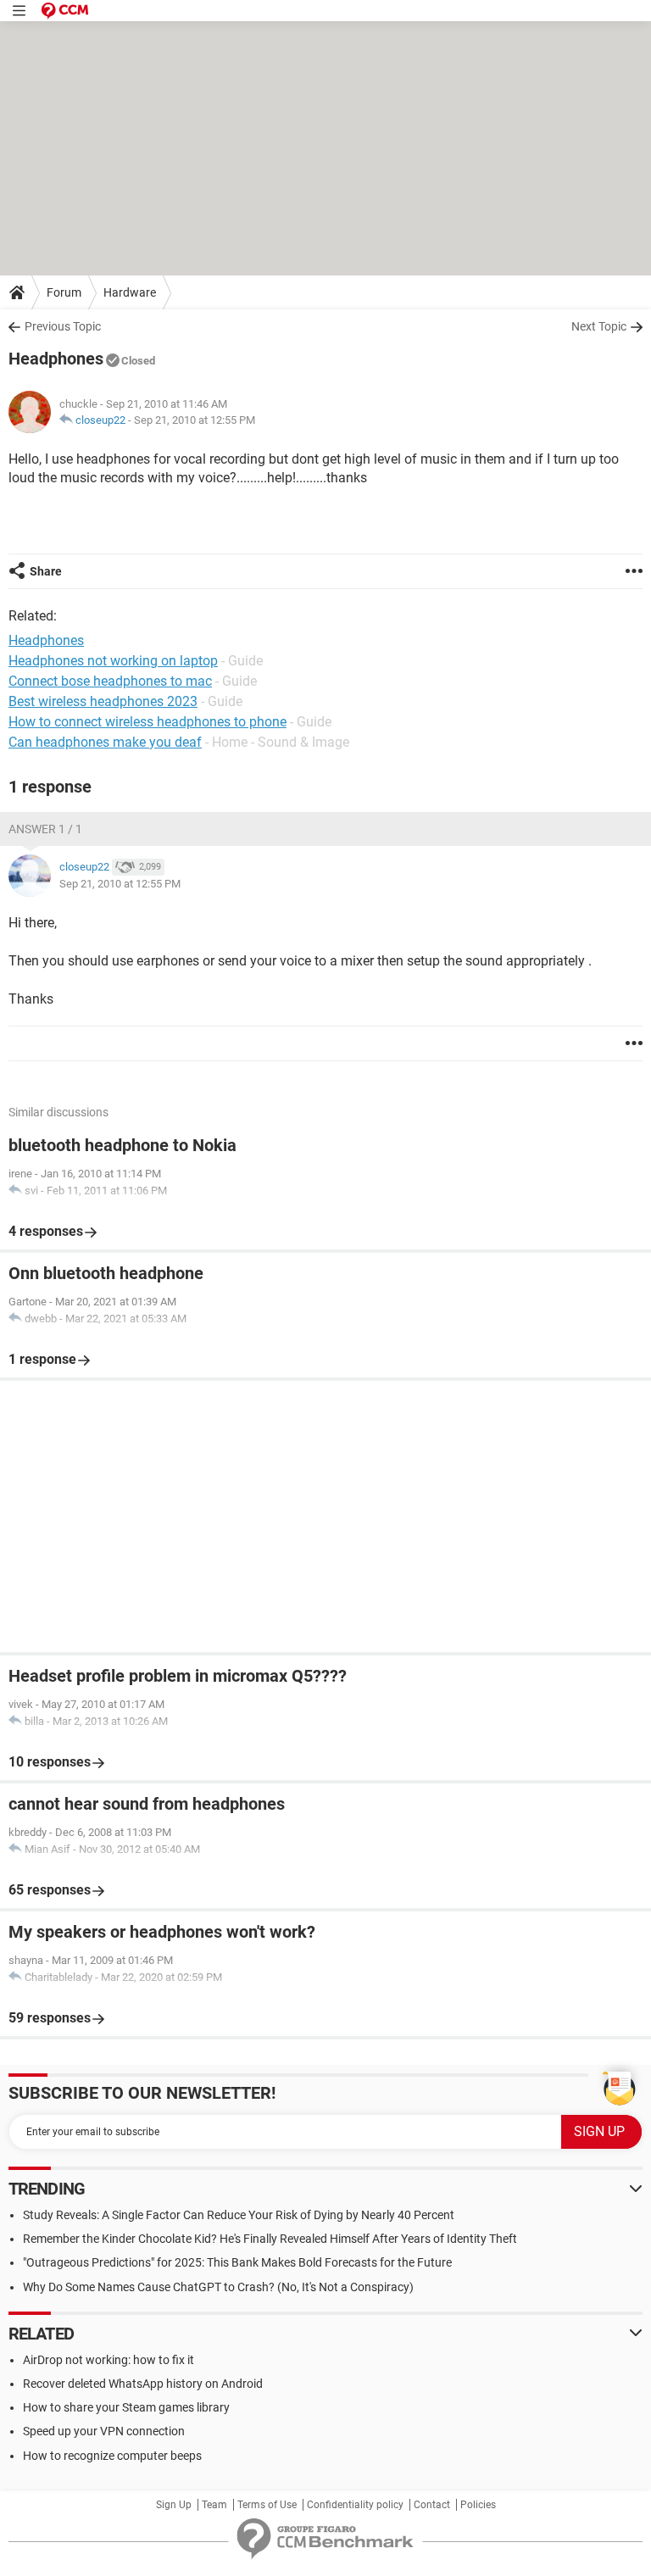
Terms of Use (267, 2505)
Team (214, 2505)
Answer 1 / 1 (45, 829)
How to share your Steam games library (126, 2407)
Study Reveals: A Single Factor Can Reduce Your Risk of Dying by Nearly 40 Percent (239, 2215)
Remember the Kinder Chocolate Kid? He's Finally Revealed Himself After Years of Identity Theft (270, 2239)
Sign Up (174, 2505)
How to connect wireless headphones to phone (147, 722)
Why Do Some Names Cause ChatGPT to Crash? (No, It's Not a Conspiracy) (218, 2287)
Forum (64, 292)
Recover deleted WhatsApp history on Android (143, 2384)
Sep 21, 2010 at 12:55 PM (195, 420)
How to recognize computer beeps (112, 2456)
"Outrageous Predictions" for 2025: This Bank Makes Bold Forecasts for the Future (237, 2262)
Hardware (130, 292)
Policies (478, 2505)
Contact (432, 2505)
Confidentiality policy (355, 2505)
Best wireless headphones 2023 (103, 701)
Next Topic (599, 326)
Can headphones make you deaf (105, 742)
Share (46, 571)
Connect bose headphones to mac (110, 681)
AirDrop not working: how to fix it (108, 2360)
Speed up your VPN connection (104, 2431)
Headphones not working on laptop (113, 661)
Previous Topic (63, 326)
